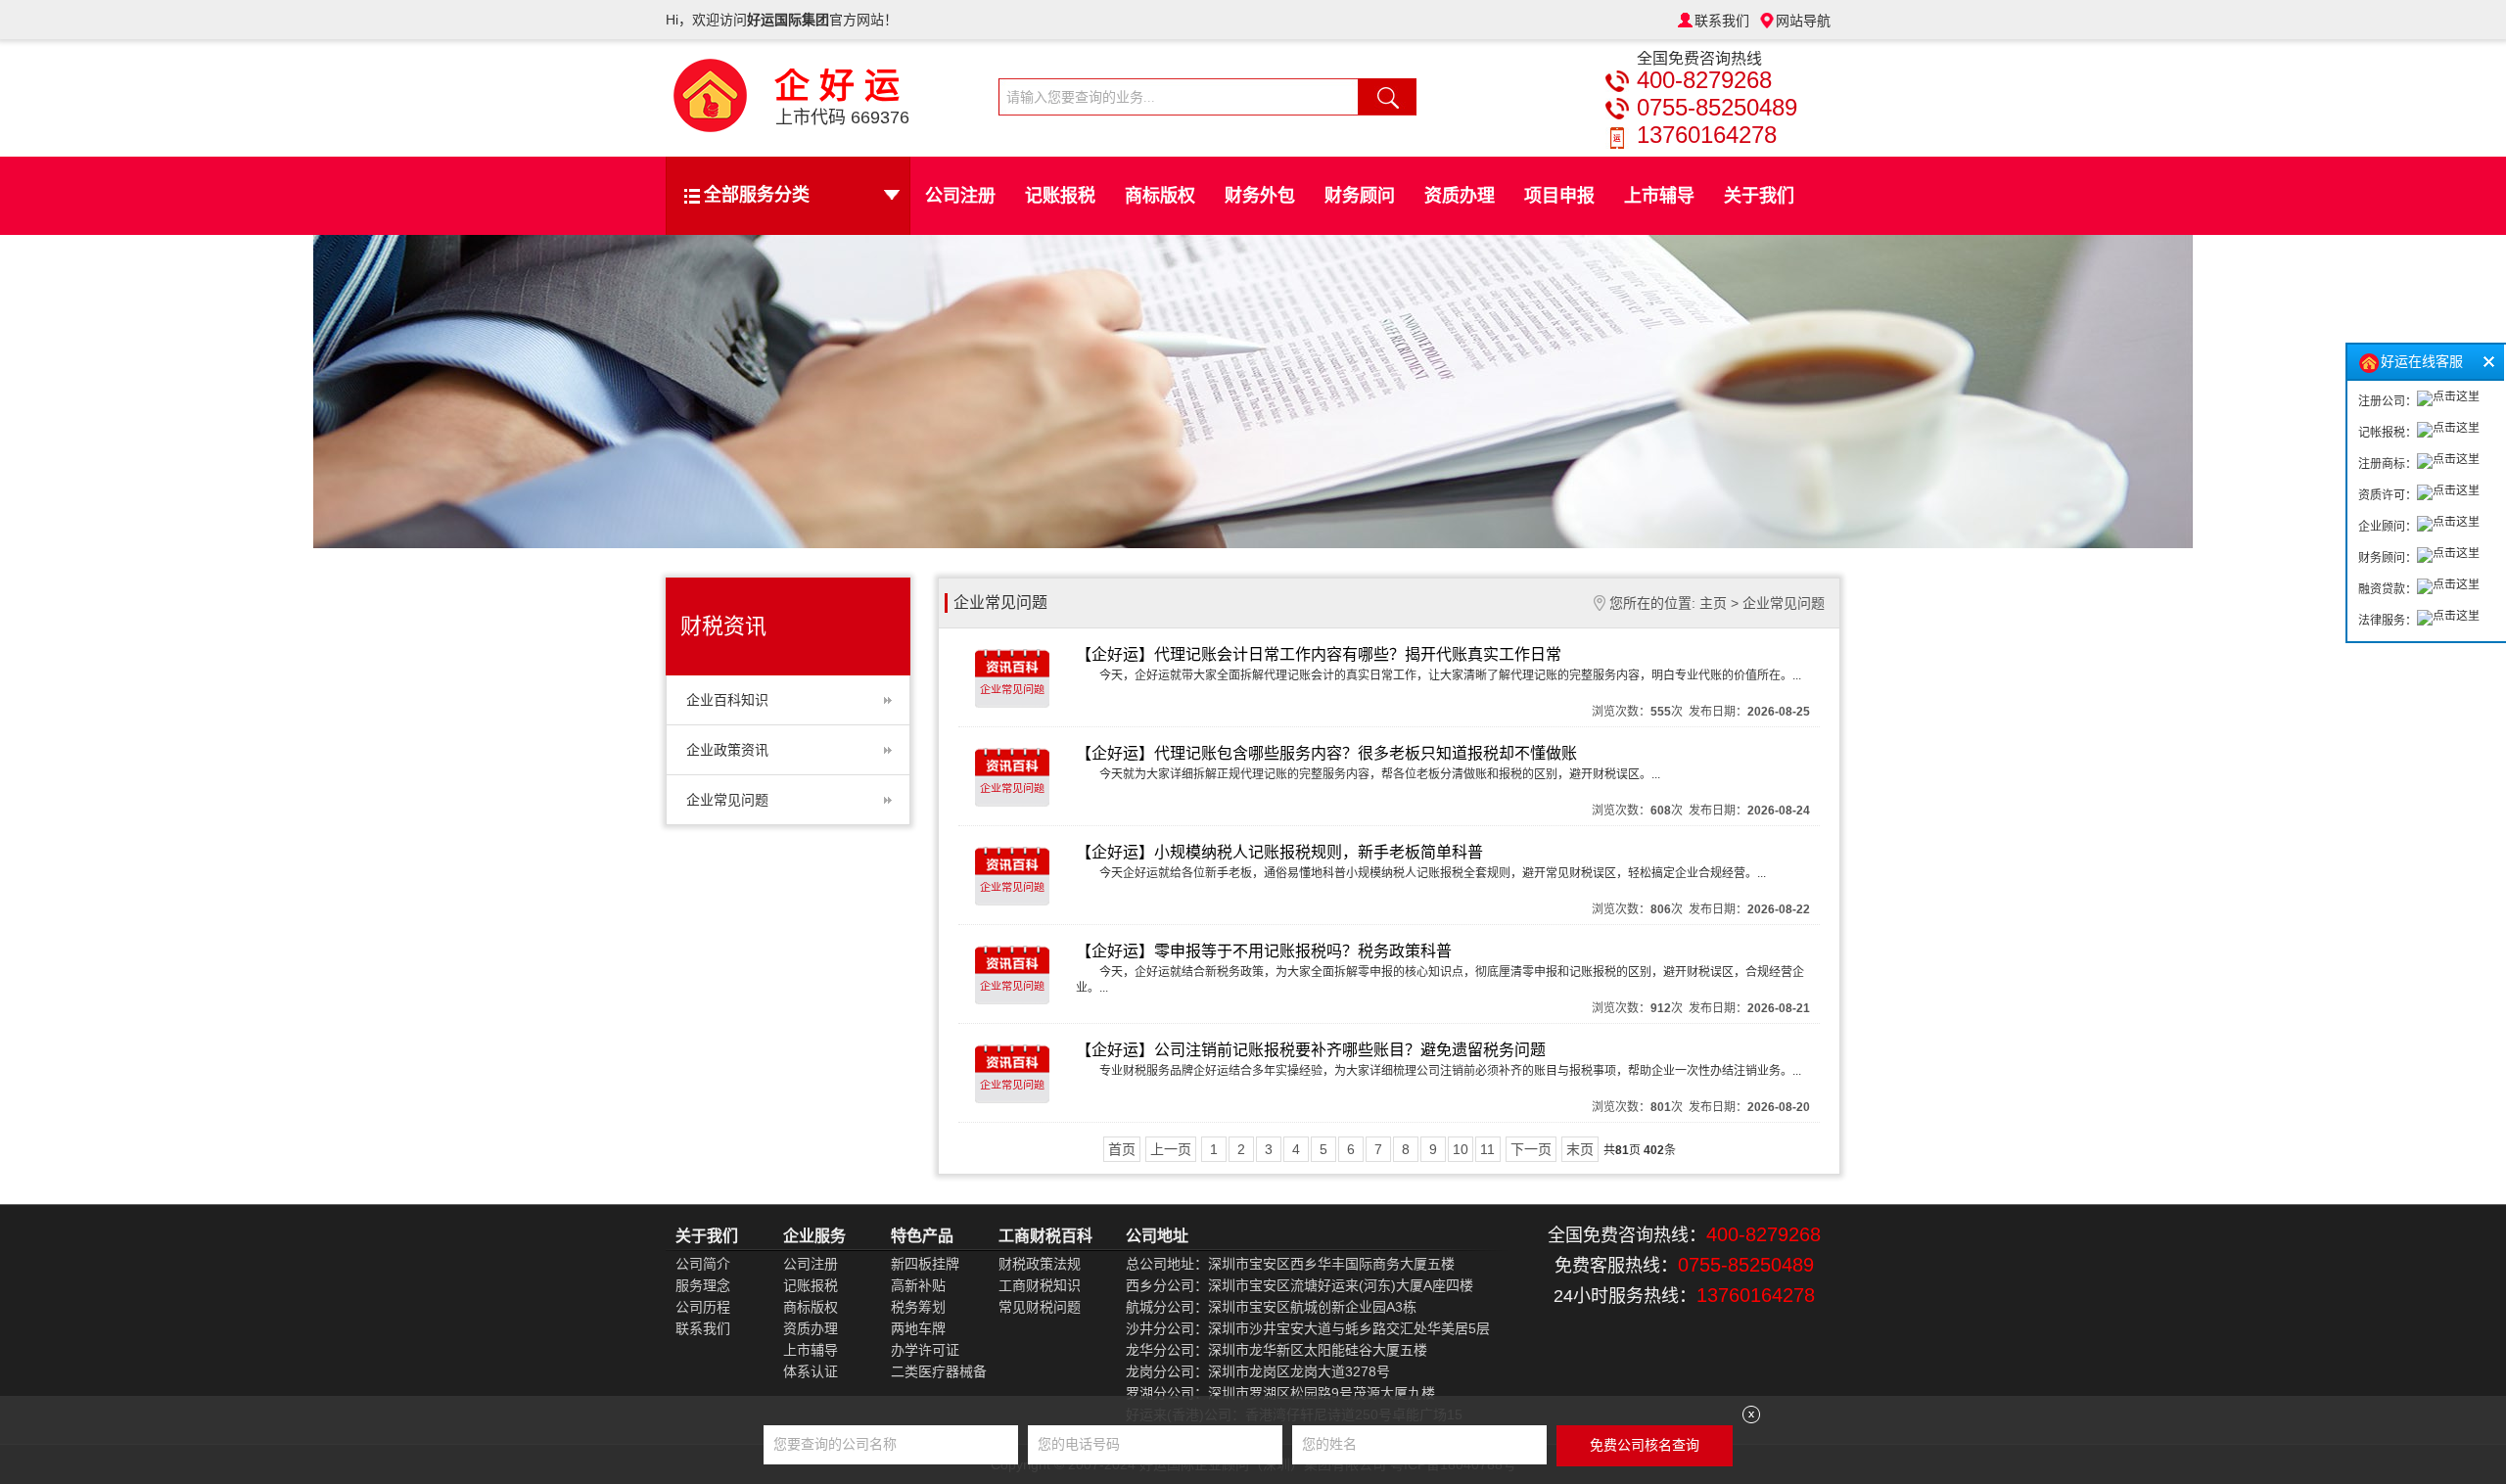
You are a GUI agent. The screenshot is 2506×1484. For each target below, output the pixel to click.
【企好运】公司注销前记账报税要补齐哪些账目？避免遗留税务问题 (1311, 1050)
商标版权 (1160, 196)
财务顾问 (1360, 196)
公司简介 (703, 1264)
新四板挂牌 (925, 1264)
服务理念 (703, 1285)
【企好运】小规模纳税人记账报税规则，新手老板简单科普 (1279, 852)
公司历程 (703, 1307)
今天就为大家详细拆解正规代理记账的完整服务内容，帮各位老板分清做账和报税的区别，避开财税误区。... (1380, 774)
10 (1461, 1149)
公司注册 (960, 196)
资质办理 (1460, 196)
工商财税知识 (1040, 1285)
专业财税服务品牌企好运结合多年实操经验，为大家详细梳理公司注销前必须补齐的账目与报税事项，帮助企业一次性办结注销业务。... (1450, 1071)
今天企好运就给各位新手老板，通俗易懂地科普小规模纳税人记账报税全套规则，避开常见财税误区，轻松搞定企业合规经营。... (1433, 873)
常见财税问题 (1040, 1307)
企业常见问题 (727, 800)
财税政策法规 (1040, 1264)
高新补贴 (918, 1285)
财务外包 (1260, 196)
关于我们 (1759, 196)
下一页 (1531, 1149)
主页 (1713, 603)
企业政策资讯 (727, 750)
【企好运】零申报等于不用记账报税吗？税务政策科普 (1264, 951)
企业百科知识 (727, 700)
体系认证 (811, 1371)
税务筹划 (918, 1307)
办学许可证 (925, 1350)
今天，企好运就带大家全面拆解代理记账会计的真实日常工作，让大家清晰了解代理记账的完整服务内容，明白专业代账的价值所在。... (1450, 675)
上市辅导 (1659, 196)
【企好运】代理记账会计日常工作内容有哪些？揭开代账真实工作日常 (1319, 654)
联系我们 (1722, 21)
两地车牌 (918, 1328)
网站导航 (1803, 21)
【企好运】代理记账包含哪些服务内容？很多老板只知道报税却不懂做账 (1326, 753)
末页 (1580, 1149)
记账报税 (1060, 196)
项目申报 (1559, 196)
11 (1487, 1149)
